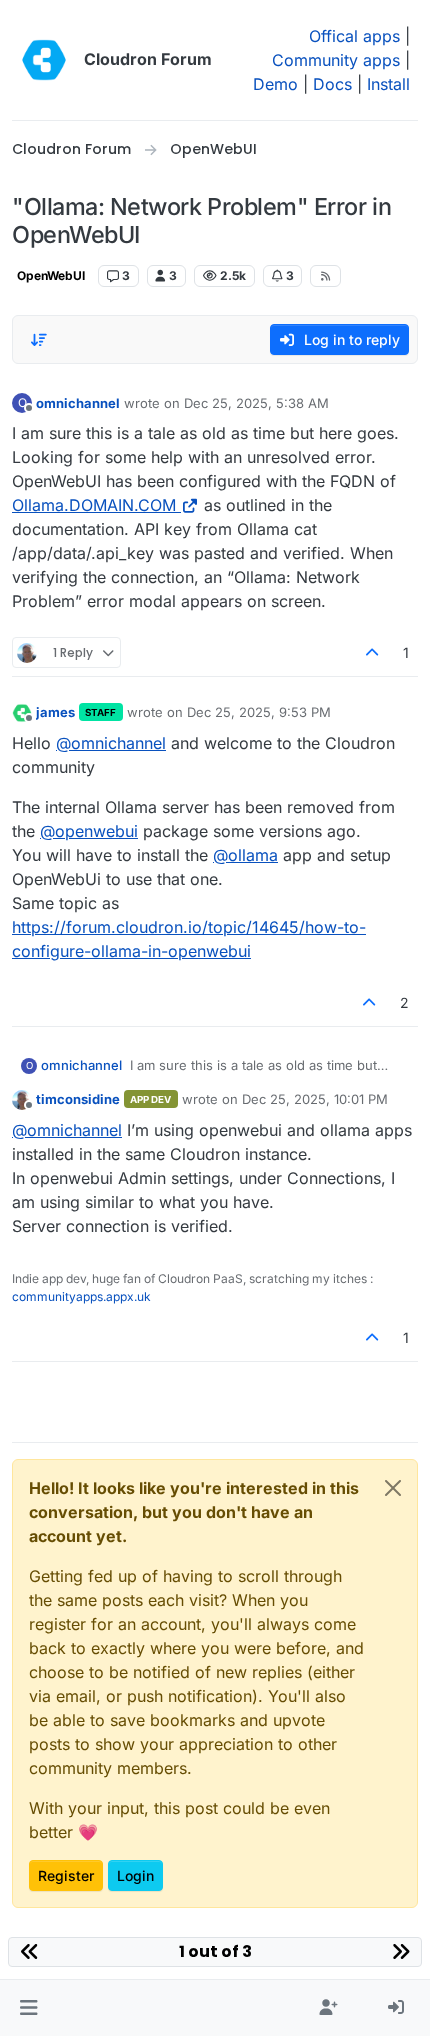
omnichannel (78, 403)
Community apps (336, 60)
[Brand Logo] (44, 60)
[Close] (393, 1488)
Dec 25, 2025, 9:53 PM (259, 712)
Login (135, 1875)
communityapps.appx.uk (81, 1296)
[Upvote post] (373, 652)
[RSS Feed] (325, 276)
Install (388, 84)
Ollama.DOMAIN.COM (94, 505)
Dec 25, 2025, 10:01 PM (315, 1099)
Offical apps (354, 36)
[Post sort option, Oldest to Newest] (39, 340)
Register (66, 1875)
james (55, 712)
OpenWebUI (51, 275)
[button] (28, 2008)
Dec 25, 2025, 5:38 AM (256, 403)
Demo (275, 84)
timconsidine (78, 1099)
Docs (332, 84)
